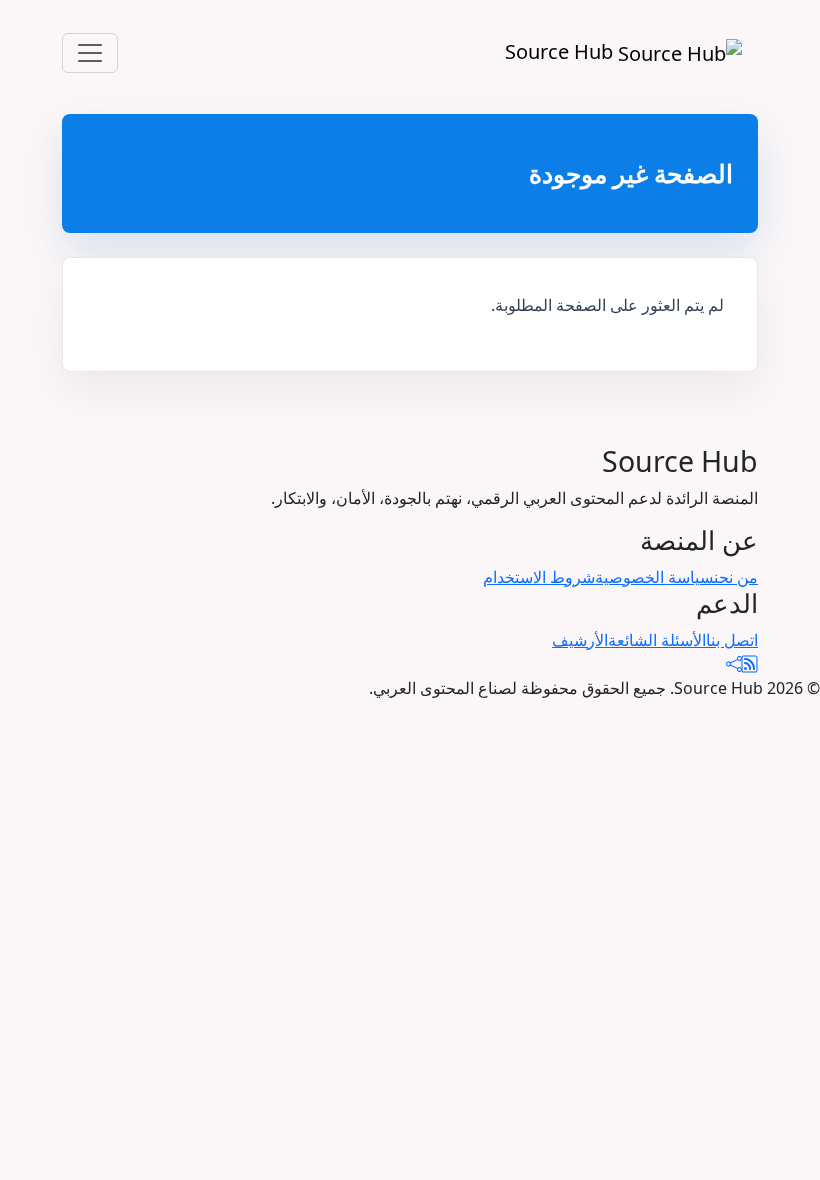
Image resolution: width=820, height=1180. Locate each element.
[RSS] (750, 664)
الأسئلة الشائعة (657, 640)
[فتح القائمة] (90, 53)
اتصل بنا (732, 640)
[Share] (734, 664)
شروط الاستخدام (539, 577)
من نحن (736, 577)
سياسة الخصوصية (654, 577)
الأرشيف (580, 640)
